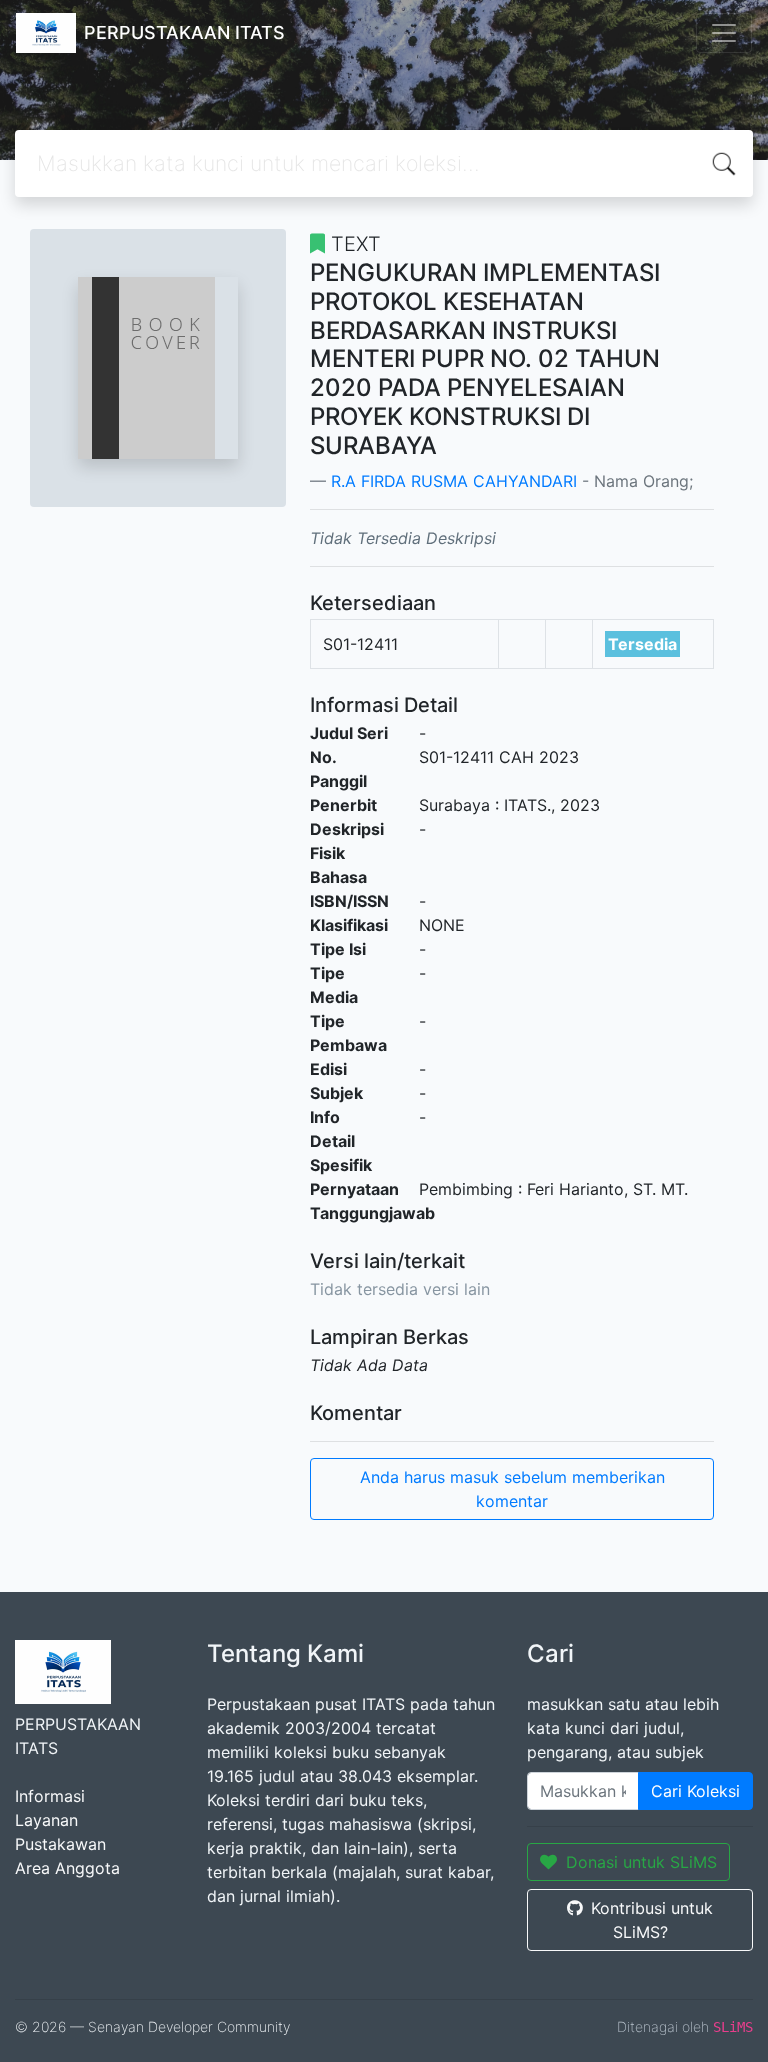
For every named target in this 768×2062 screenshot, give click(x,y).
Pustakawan (60, 1844)
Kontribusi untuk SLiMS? (652, 1920)
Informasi (50, 1796)
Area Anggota (67, 1868)
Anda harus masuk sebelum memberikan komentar (512, 1489)
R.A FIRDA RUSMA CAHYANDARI (454, 481)
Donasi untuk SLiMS (641, 1862)
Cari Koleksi (695, 1791)
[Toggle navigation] (724, 33)
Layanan (46, 1820)
